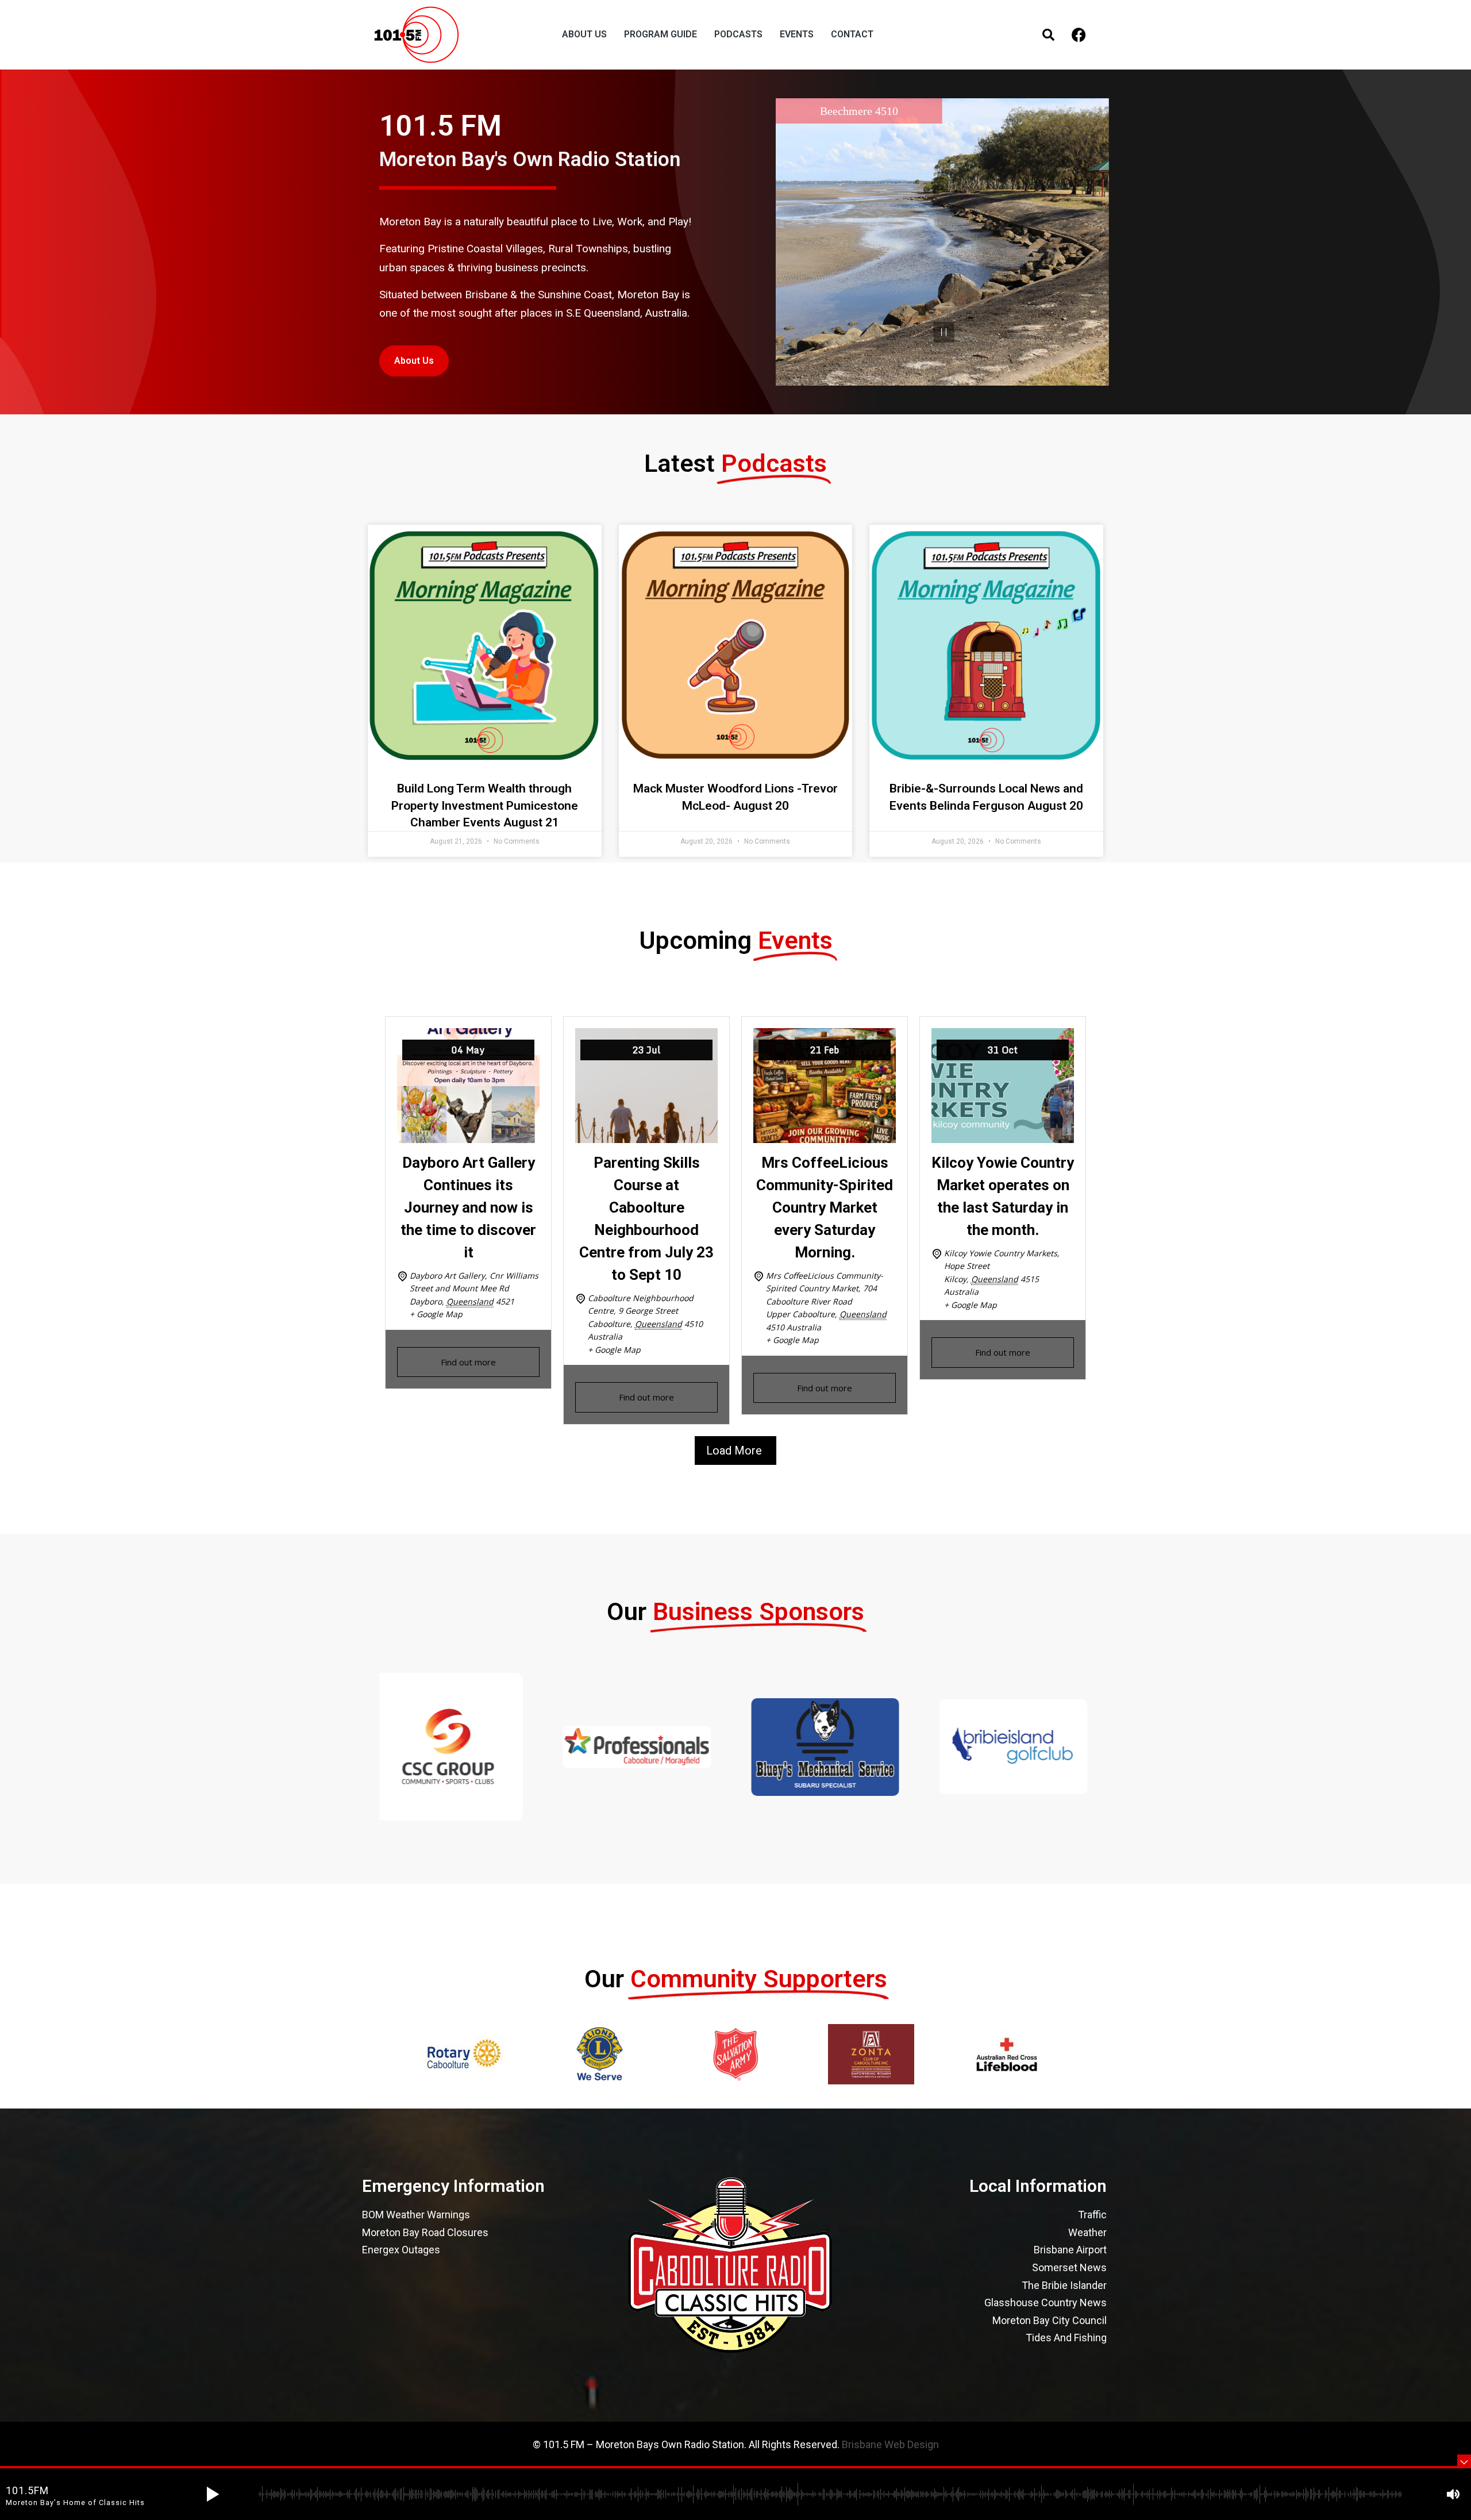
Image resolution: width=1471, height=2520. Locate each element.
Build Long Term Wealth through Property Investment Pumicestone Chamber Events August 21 (485, 805)
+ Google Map (436, 1314)
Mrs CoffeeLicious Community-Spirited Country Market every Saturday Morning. (825, 1207)
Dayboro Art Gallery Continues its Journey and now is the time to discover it (468, 1207)
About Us (414, 361)
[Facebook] (1079, 35)
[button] (213, 2494)
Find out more (468, 1362)
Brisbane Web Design (890, 2444)
